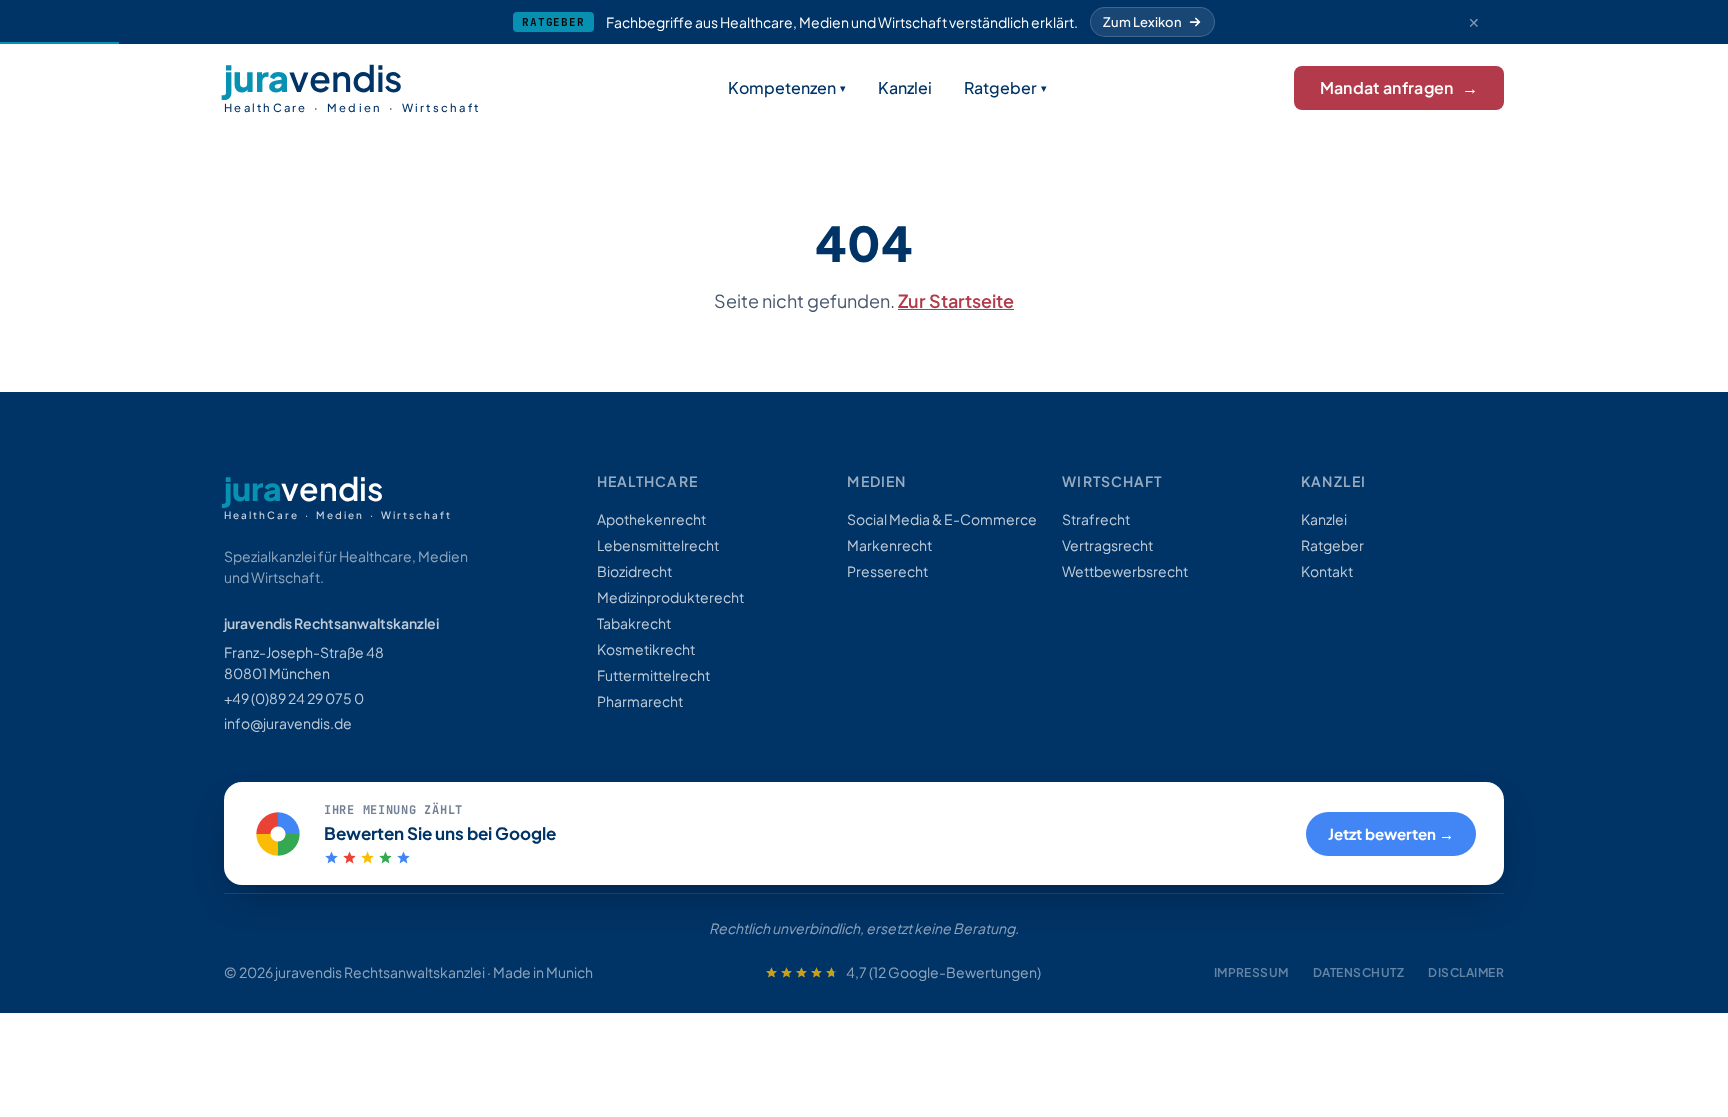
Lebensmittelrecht (658, 545)
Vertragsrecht (1107, 545)
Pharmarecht (640, 701)
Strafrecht (1096, 519)
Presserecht (887, 571)
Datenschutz (1358, 972)
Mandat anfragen (1399, 87)
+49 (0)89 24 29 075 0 (294, 698)
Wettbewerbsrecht (1125, 571)
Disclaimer (1466, 972)
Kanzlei (905, 87)
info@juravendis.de (288, 723)
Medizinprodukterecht (670, 597)
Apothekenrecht (651, 519)
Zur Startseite (956, 300)
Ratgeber (1000, 87)
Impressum (1251, 972)
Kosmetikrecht (646, 649)
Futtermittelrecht (653, 675)
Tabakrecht (634, 623)
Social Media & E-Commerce (942, 519)
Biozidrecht (634, 571)
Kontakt (1327, 571)
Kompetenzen (782, 87)
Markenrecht (889, 545)
